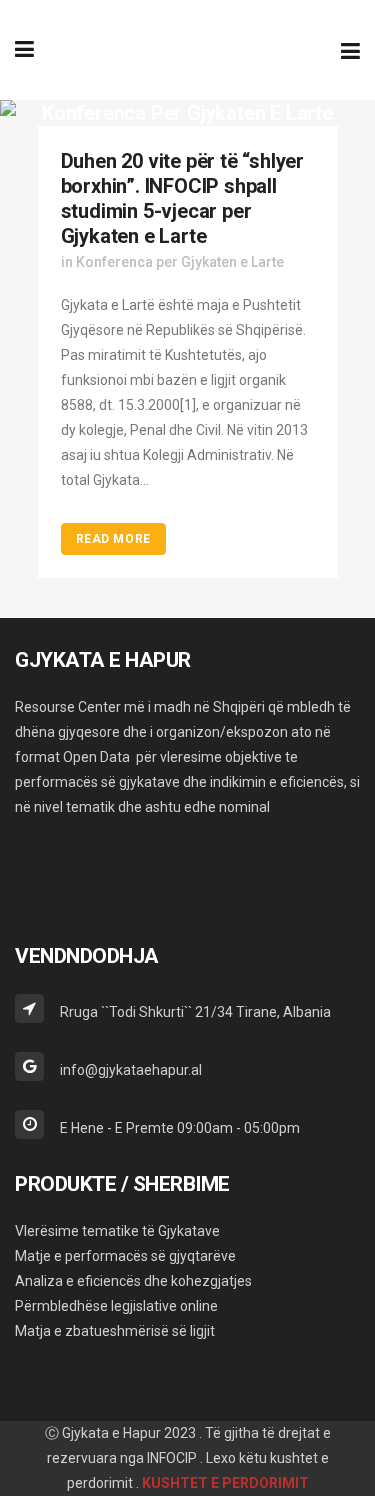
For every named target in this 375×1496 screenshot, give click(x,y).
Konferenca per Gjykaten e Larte (180, 262)
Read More (113, 539)
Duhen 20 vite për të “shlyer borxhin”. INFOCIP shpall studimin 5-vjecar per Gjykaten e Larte (182, 198)
